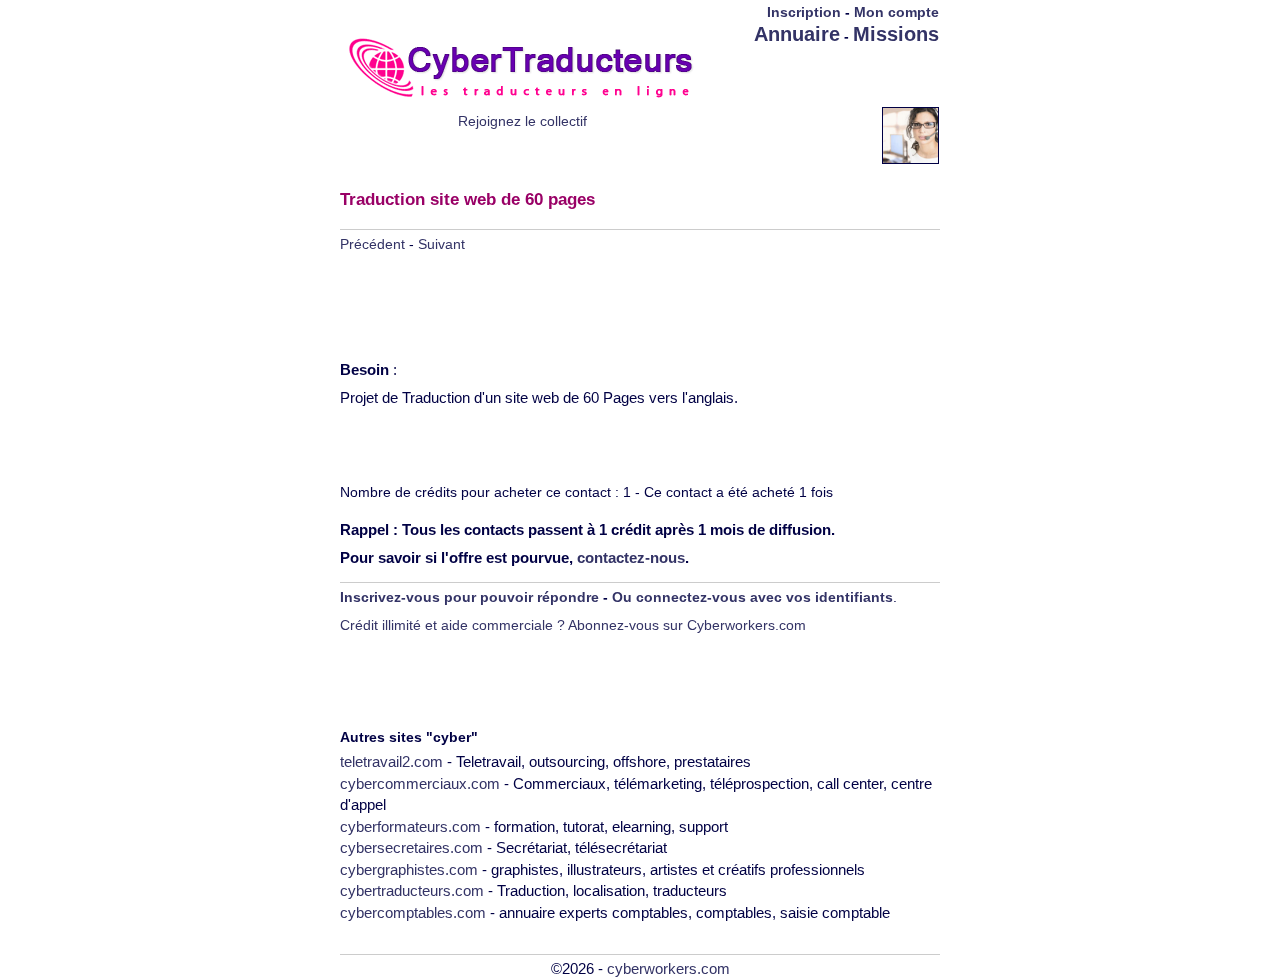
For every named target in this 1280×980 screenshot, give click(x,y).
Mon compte (896, 12)
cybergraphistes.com (409, 869)
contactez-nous (631, 557)
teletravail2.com (391, 761)
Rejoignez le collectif (522, 121)
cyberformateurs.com (410, 826)
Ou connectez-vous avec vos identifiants (752, 597)
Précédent (372, 244)
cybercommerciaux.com (420, 783)
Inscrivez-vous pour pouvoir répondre (469, 597)
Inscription (804, 12)
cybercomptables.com (413, 912)
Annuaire (797, 34)
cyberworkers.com (668, 968)
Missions (896, 34)
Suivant (441, 244)
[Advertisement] (822, 77)
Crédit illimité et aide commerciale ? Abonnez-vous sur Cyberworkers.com (573, 625)
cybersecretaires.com (411, 847)
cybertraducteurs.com (412, 890)
